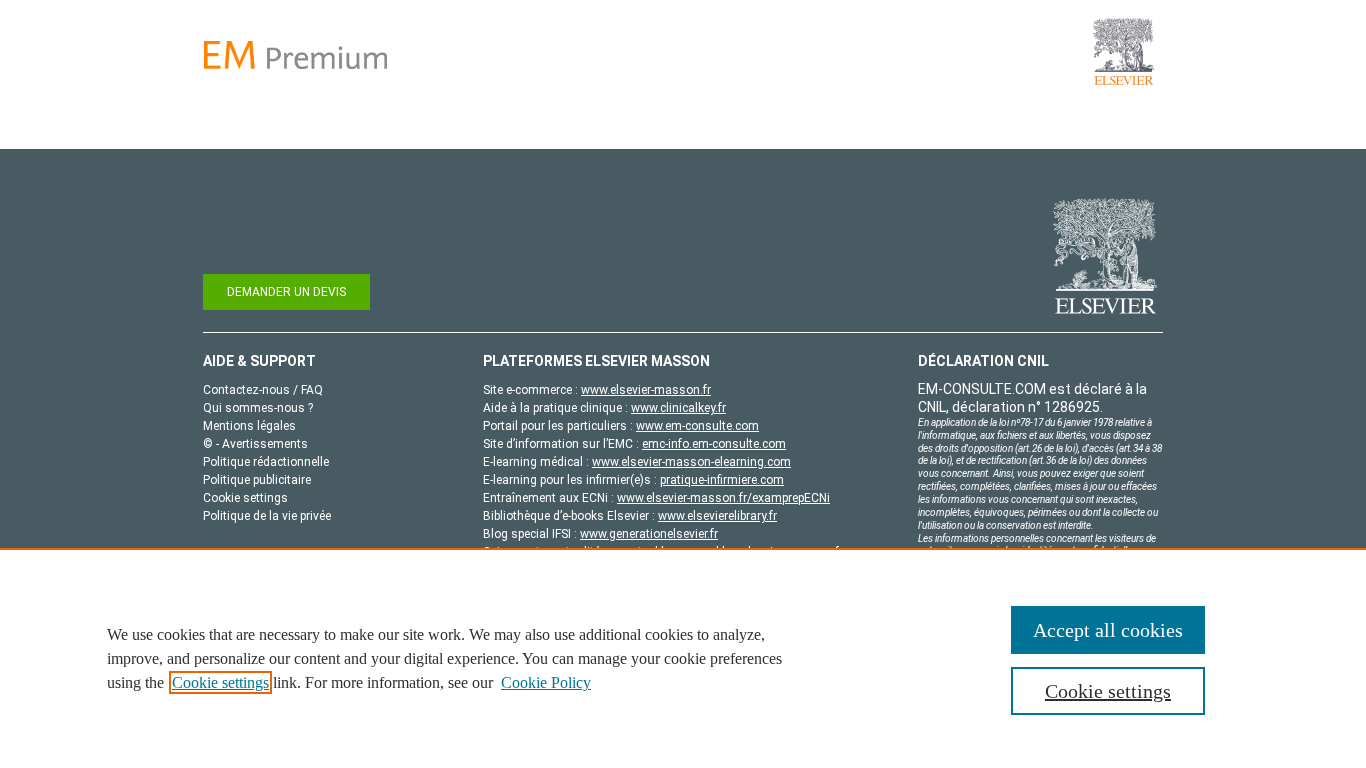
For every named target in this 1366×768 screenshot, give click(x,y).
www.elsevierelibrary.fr (717, 516)
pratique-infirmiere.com (722, 480)
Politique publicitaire (257, 480)
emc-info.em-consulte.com (714, 444)
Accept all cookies (1108, 630)
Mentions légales (249, 426)
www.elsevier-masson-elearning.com (691, 462)
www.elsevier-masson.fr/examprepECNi (723, 498)
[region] (683, 658)
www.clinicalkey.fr (678, 408)
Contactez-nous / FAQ (263, 390)
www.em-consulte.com (697, 426)
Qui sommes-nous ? (258, 408)
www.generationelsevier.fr (649, 534)
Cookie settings (220, 682)
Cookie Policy (546, 682)
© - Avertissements (255, 444)
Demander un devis (286, 292)
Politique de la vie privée (267, 516)
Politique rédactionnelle (266, 462)
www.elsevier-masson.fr (646, 390)
